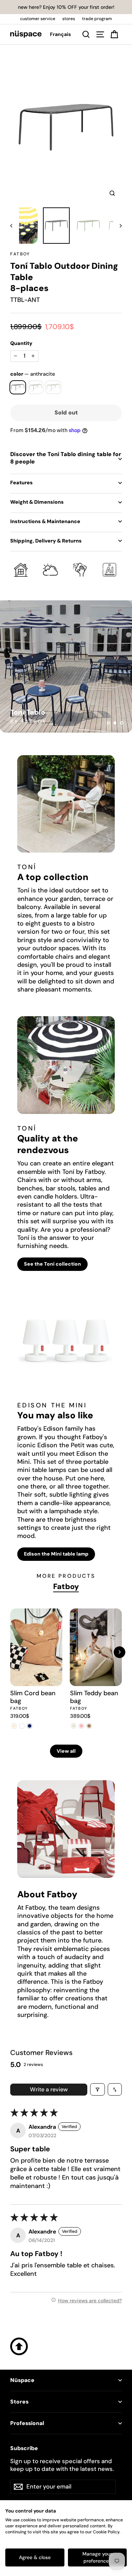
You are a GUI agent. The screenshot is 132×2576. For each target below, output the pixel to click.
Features (21, 483)
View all (66, 1751)
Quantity (21, 343)
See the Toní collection (52, 1264)
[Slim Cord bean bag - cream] (14, 1726)
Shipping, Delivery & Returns (46, 541)
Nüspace (22, 2380)
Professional (27, 2423)
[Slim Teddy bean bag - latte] (89, 1726)
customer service (38, 19)
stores (69, 19)
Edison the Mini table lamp (56, 1554)
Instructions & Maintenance (45, 521)
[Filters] (98, 2089)
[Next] (120, 1652)
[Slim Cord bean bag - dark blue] (30, 1726)
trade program (97, 19)
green (36, 387)
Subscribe (24, 2448)
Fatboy (20, 254)
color (33, 374)
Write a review (49, 2089)
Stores (19, 2402)
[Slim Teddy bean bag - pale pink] (82, 1726)
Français (60, 34)
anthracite (18, 387)
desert (53, 387)
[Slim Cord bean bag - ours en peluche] (22, 1726)
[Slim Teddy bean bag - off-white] (74, 1726)
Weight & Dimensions (37, 502)
